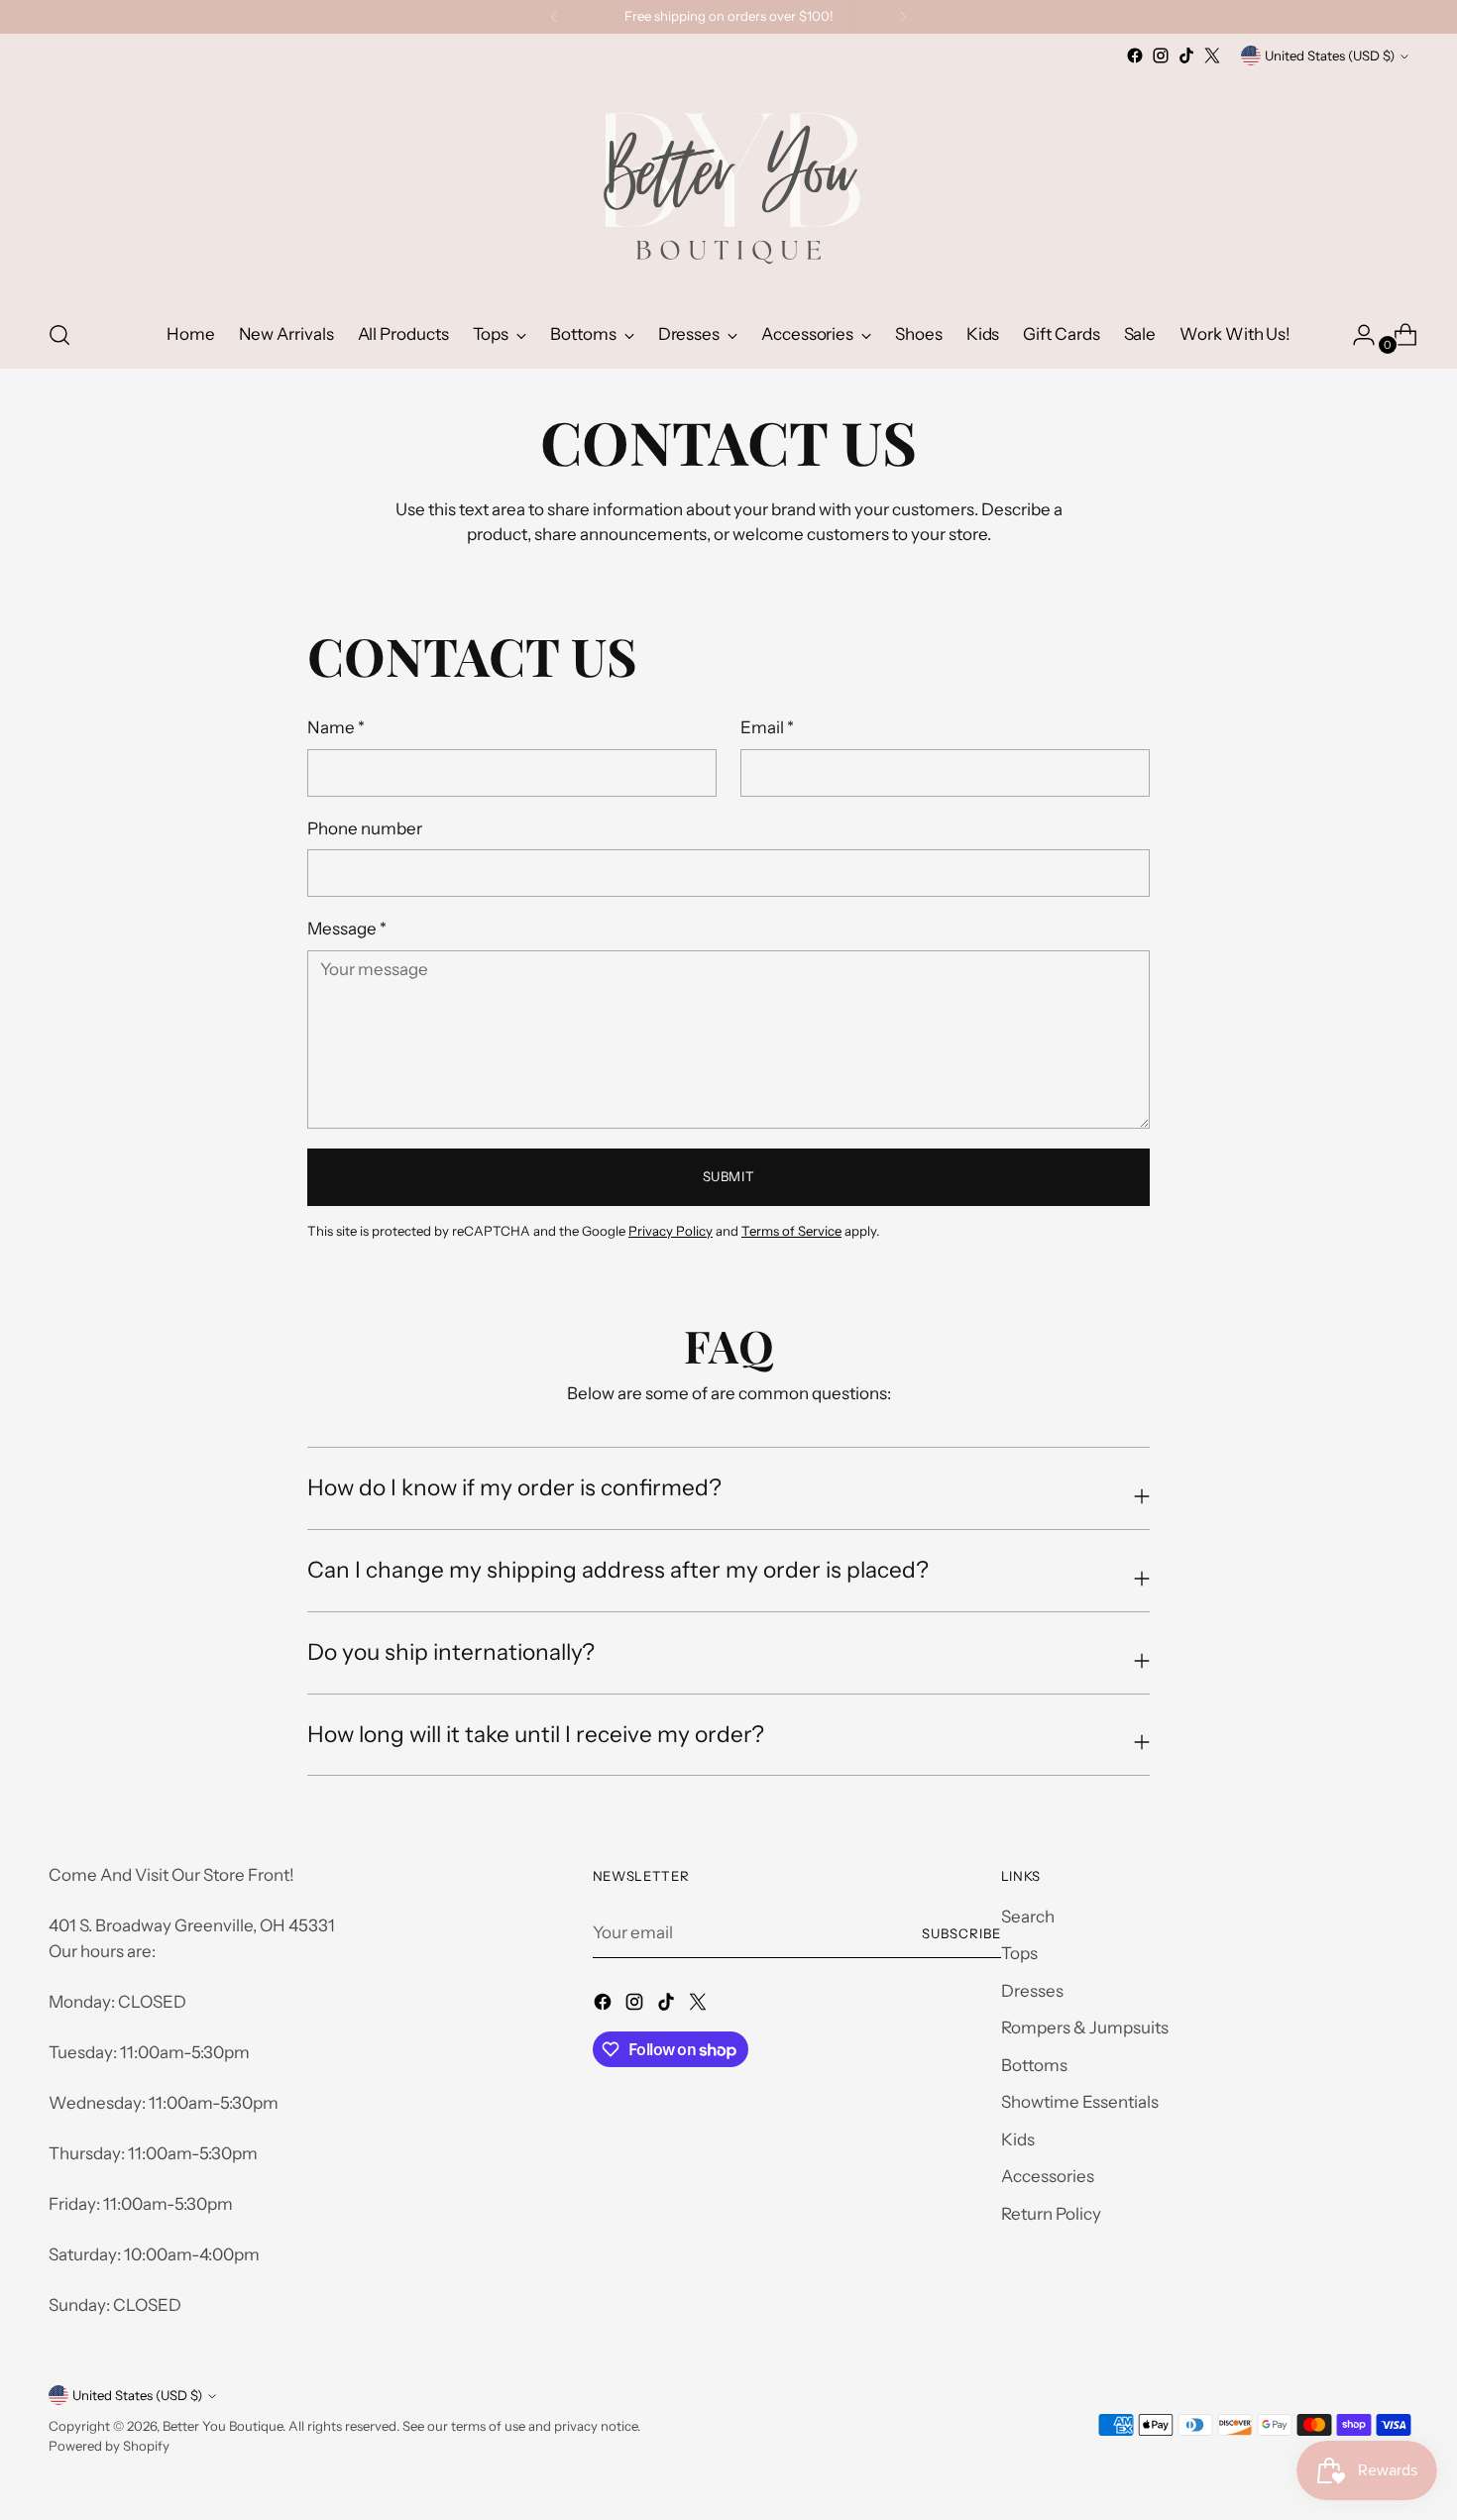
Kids (1018, 2139)
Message (347, 929)
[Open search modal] (59, 335)
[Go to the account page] (1356, 335)
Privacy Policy (671, 1231)
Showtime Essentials (1080, 2102)
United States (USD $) (1330, 55)
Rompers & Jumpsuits (1085, 2027)
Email (767, 727)
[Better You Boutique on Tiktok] (1186, 55)
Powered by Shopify (109, 2446)
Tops (1019, 1953)
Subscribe (961, 1933)
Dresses (1032, 1991)
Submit (729, 1176)
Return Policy (1051, 2214)
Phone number (365, 828)
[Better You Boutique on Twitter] (1212, 55)
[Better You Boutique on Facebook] (1135, 55)
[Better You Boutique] (728, 185)
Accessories (1048, 2176)
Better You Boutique (223, 2426)
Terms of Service (791, 1231)
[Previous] (554, 17)
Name (336, 727)
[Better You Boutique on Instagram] (1161, 55)
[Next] (903, 17)
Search (1028, 1917)
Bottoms (1034, 2065)
